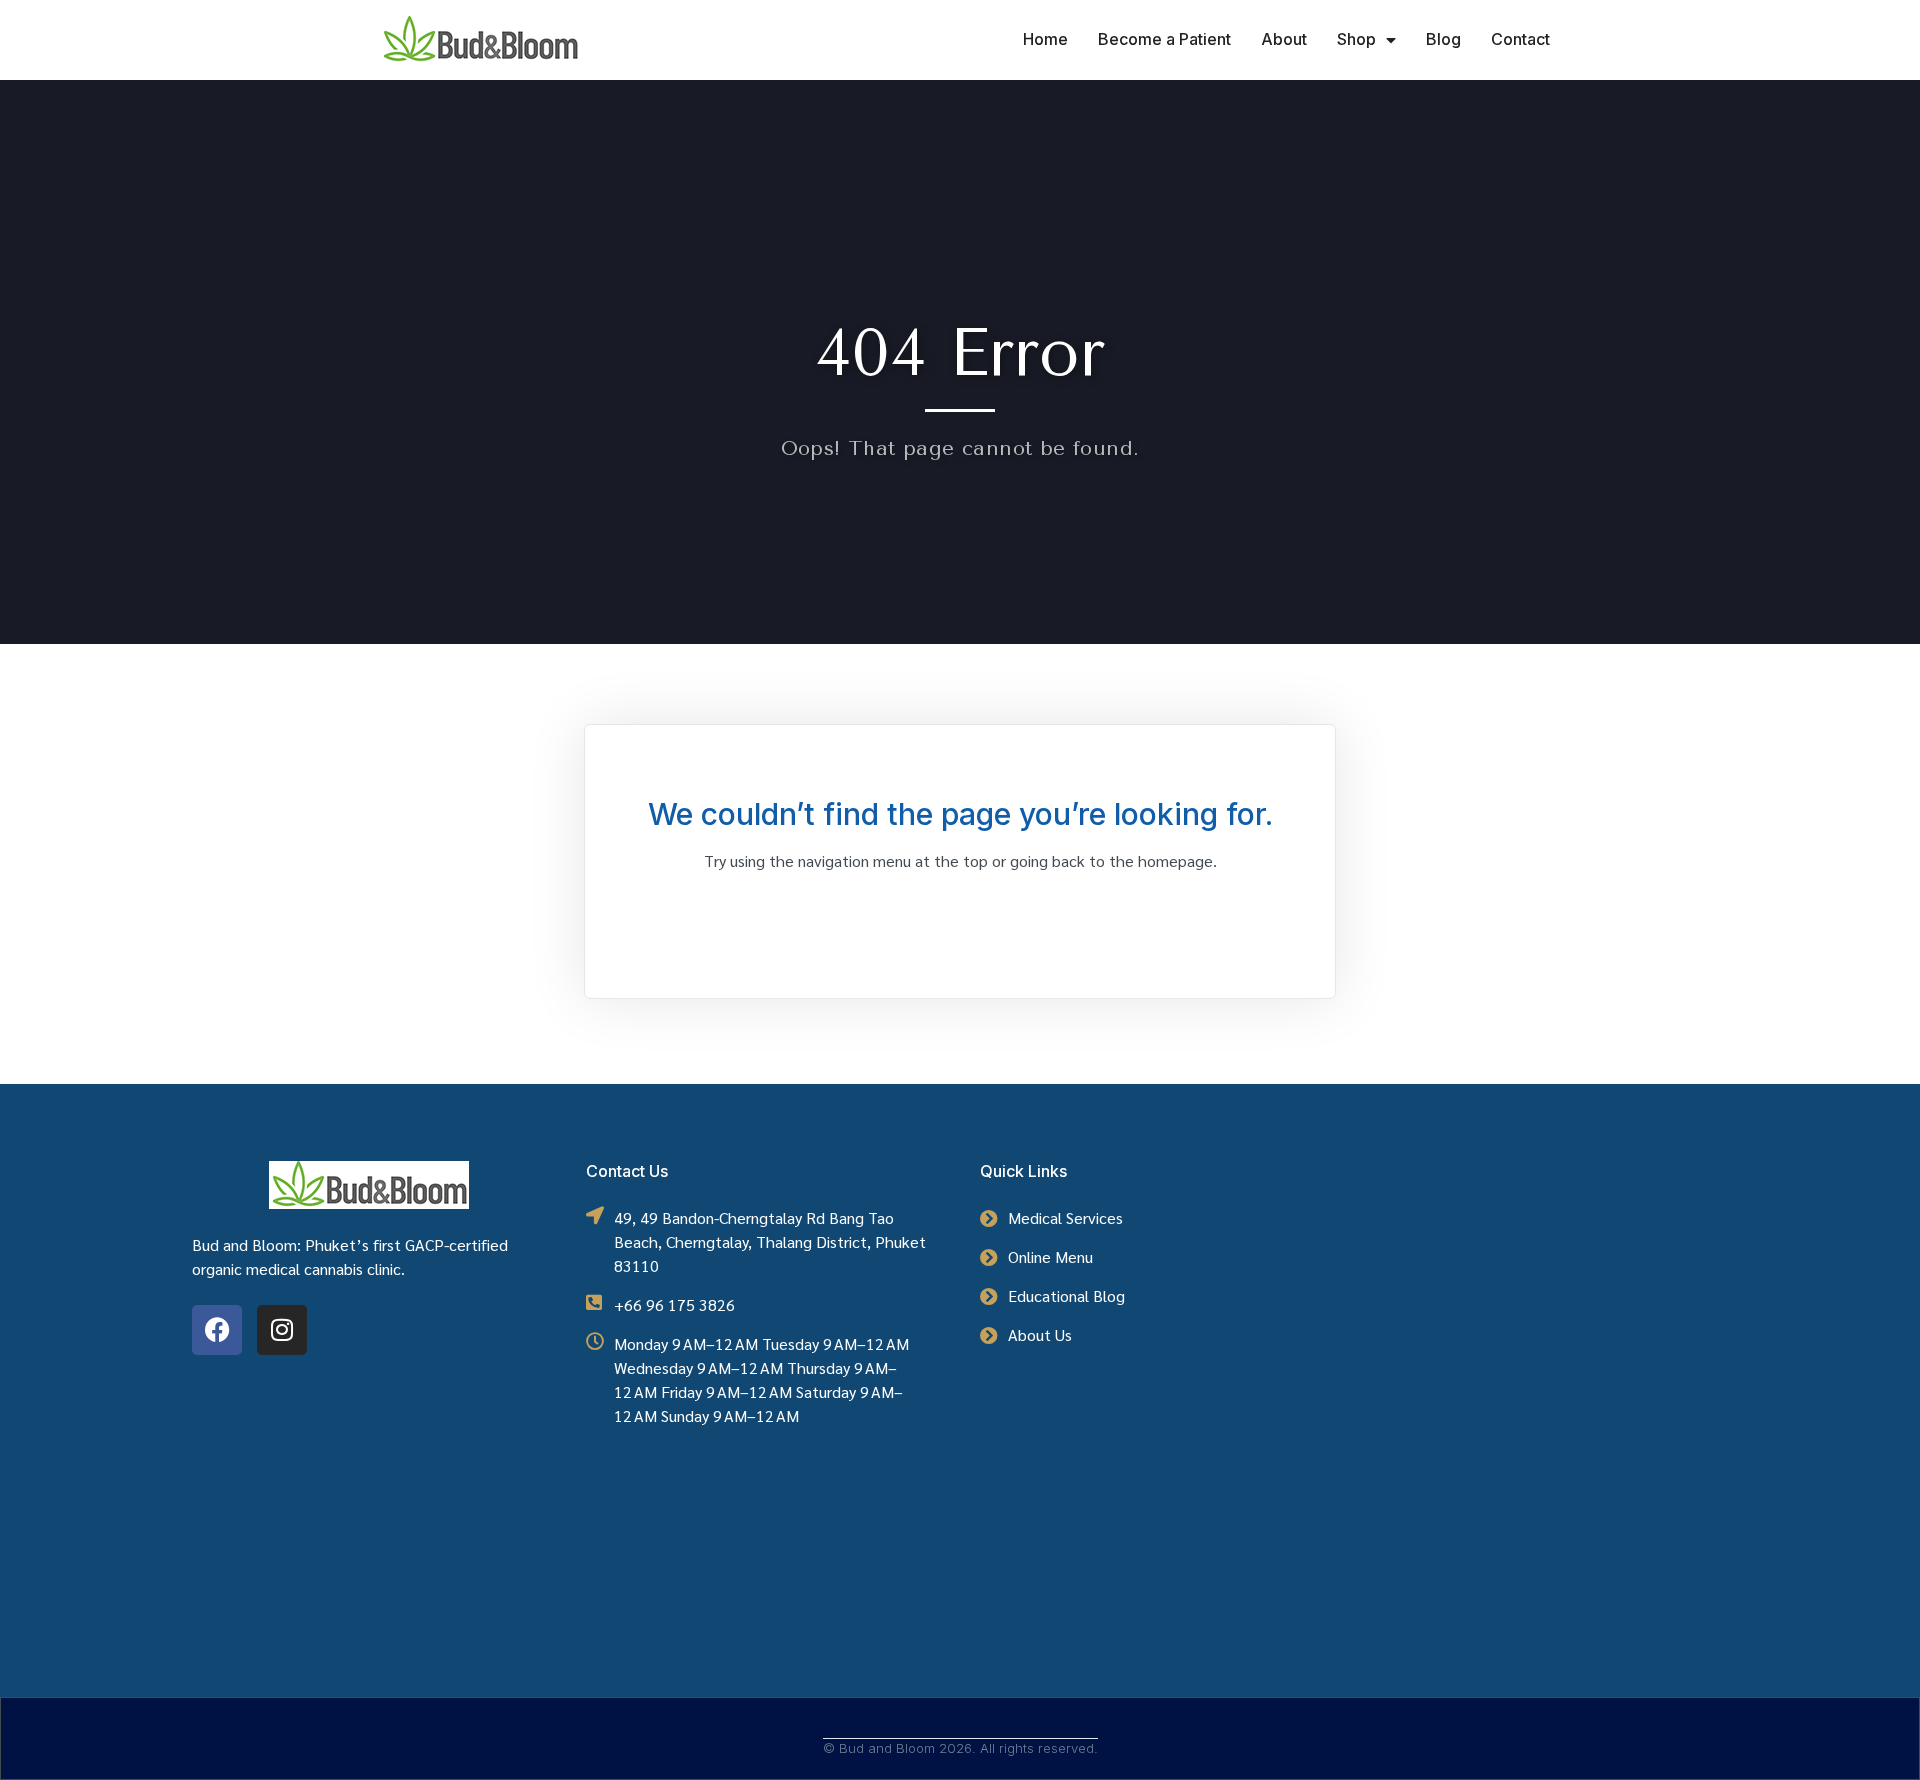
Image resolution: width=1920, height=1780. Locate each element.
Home (1045, 39)
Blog (1443, 39)
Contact (1520, 39)
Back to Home (960, 914)
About (1284, 39)
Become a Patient (1164, 39)
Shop (1356, 39)
